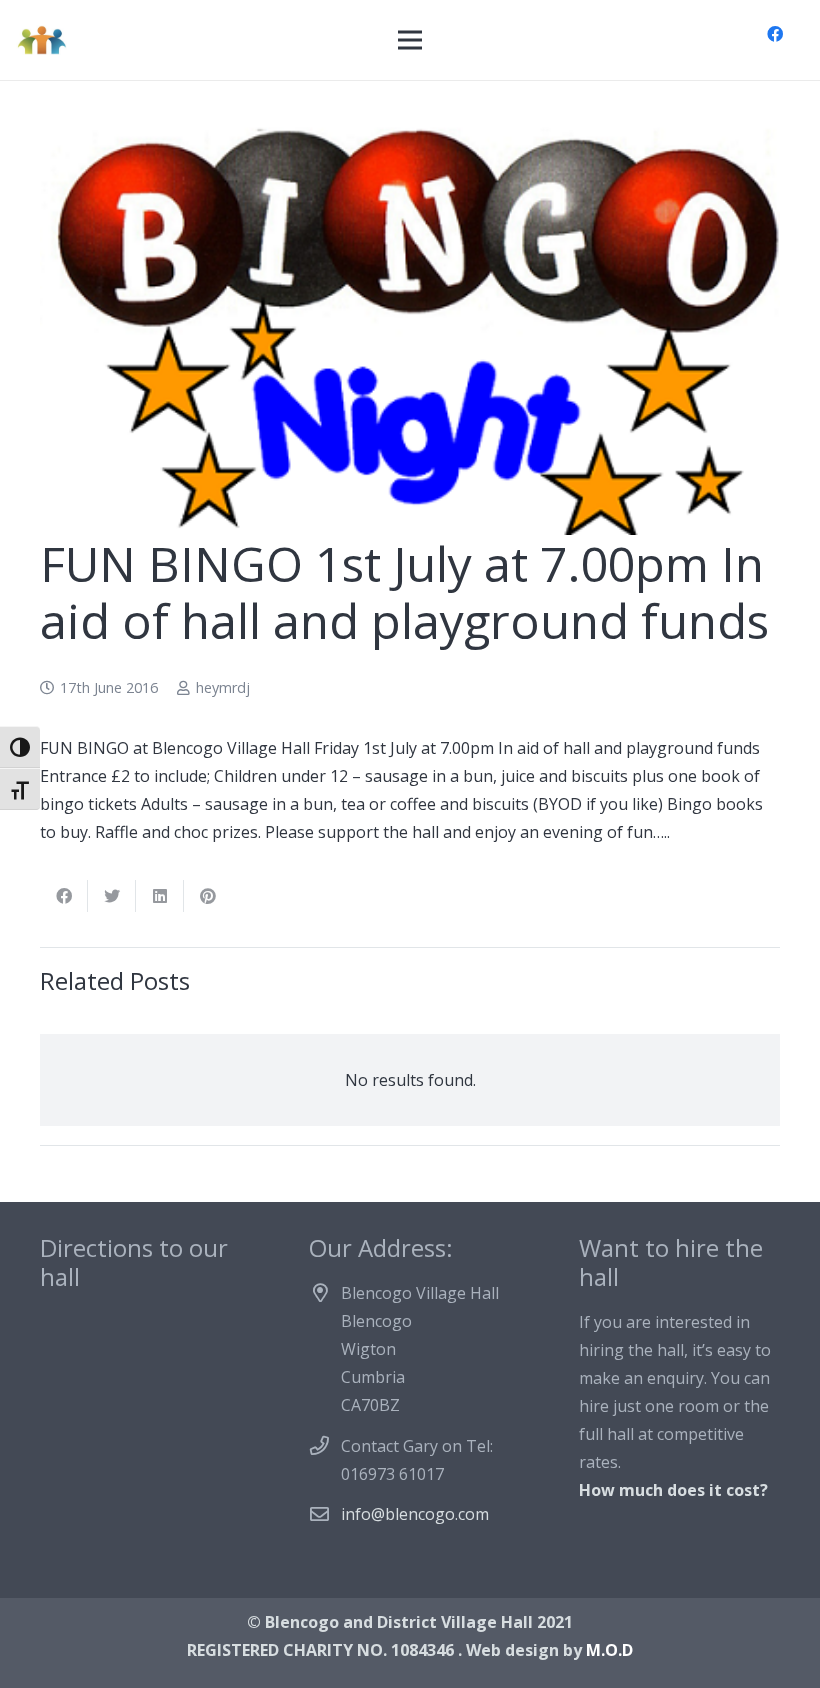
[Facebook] (775, 34)
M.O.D (609, 1650)
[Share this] (64, 896)
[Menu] (410, 40)
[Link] (41, 40)
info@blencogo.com (415, 1514)
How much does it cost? (673, 1490)
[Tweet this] (112, 896)
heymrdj (223, 687)
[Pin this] (208, 896)
